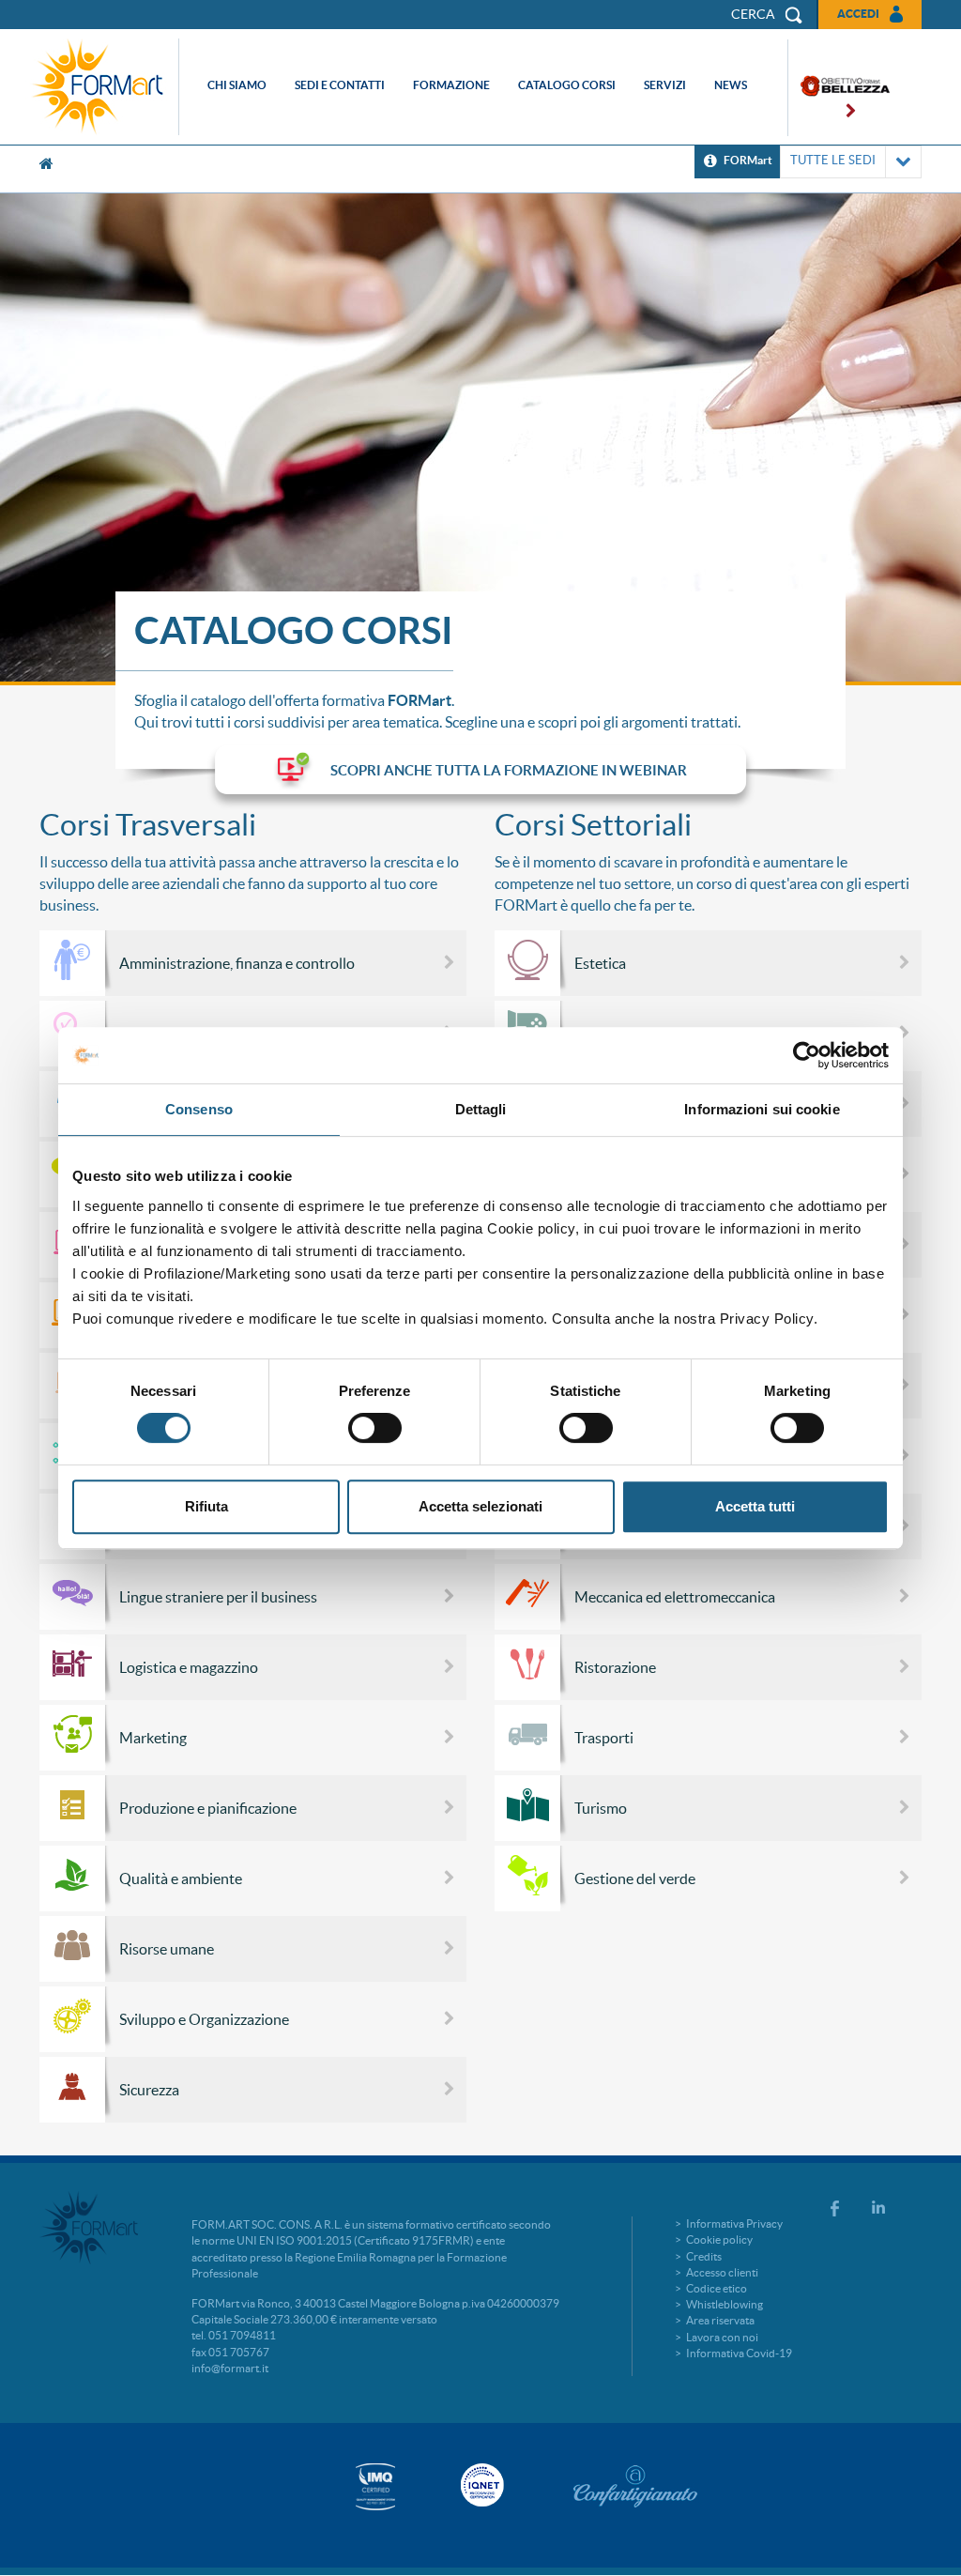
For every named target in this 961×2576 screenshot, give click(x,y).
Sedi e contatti (340, 85)
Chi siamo (237, 85)
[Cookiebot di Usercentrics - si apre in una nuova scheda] (807, 1055)
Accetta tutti (755, 1506)
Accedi (858, 14)
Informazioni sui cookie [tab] (762, 1109)
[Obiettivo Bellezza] (839, 88)
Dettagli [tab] (481, 1109)
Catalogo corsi (567, 85)
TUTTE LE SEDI (833, 160)
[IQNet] (480, 2485)
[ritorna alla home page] (102, 87)
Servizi (665, 85)
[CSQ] (375, 2486)
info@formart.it (230, 2368)
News (731, 85)
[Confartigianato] (635, 2486)
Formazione (451, 85)
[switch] (375, 1428)
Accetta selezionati (480, 1506)
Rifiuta (206, 1506)
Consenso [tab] (199, 1109)
